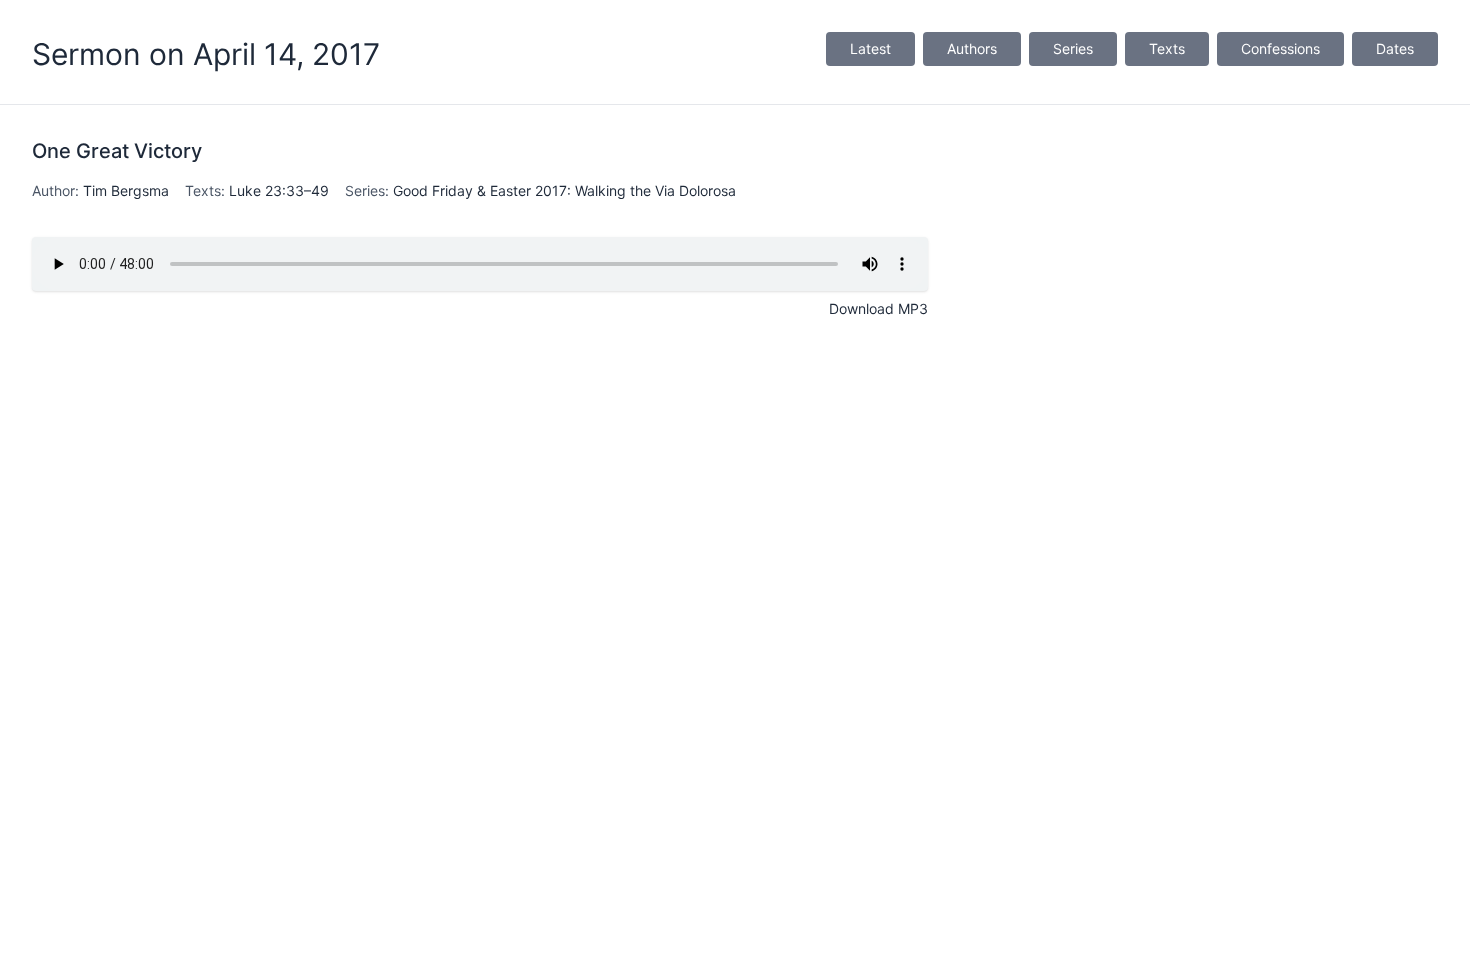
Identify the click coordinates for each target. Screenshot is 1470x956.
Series (1073, 48)
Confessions (1280, 48)
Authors (972, 48)
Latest (870, 48)
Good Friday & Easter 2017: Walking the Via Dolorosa (564, 190)
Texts (1167, 48)
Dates (1395, 48)
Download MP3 (878, 308)
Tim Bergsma (126, 190)
